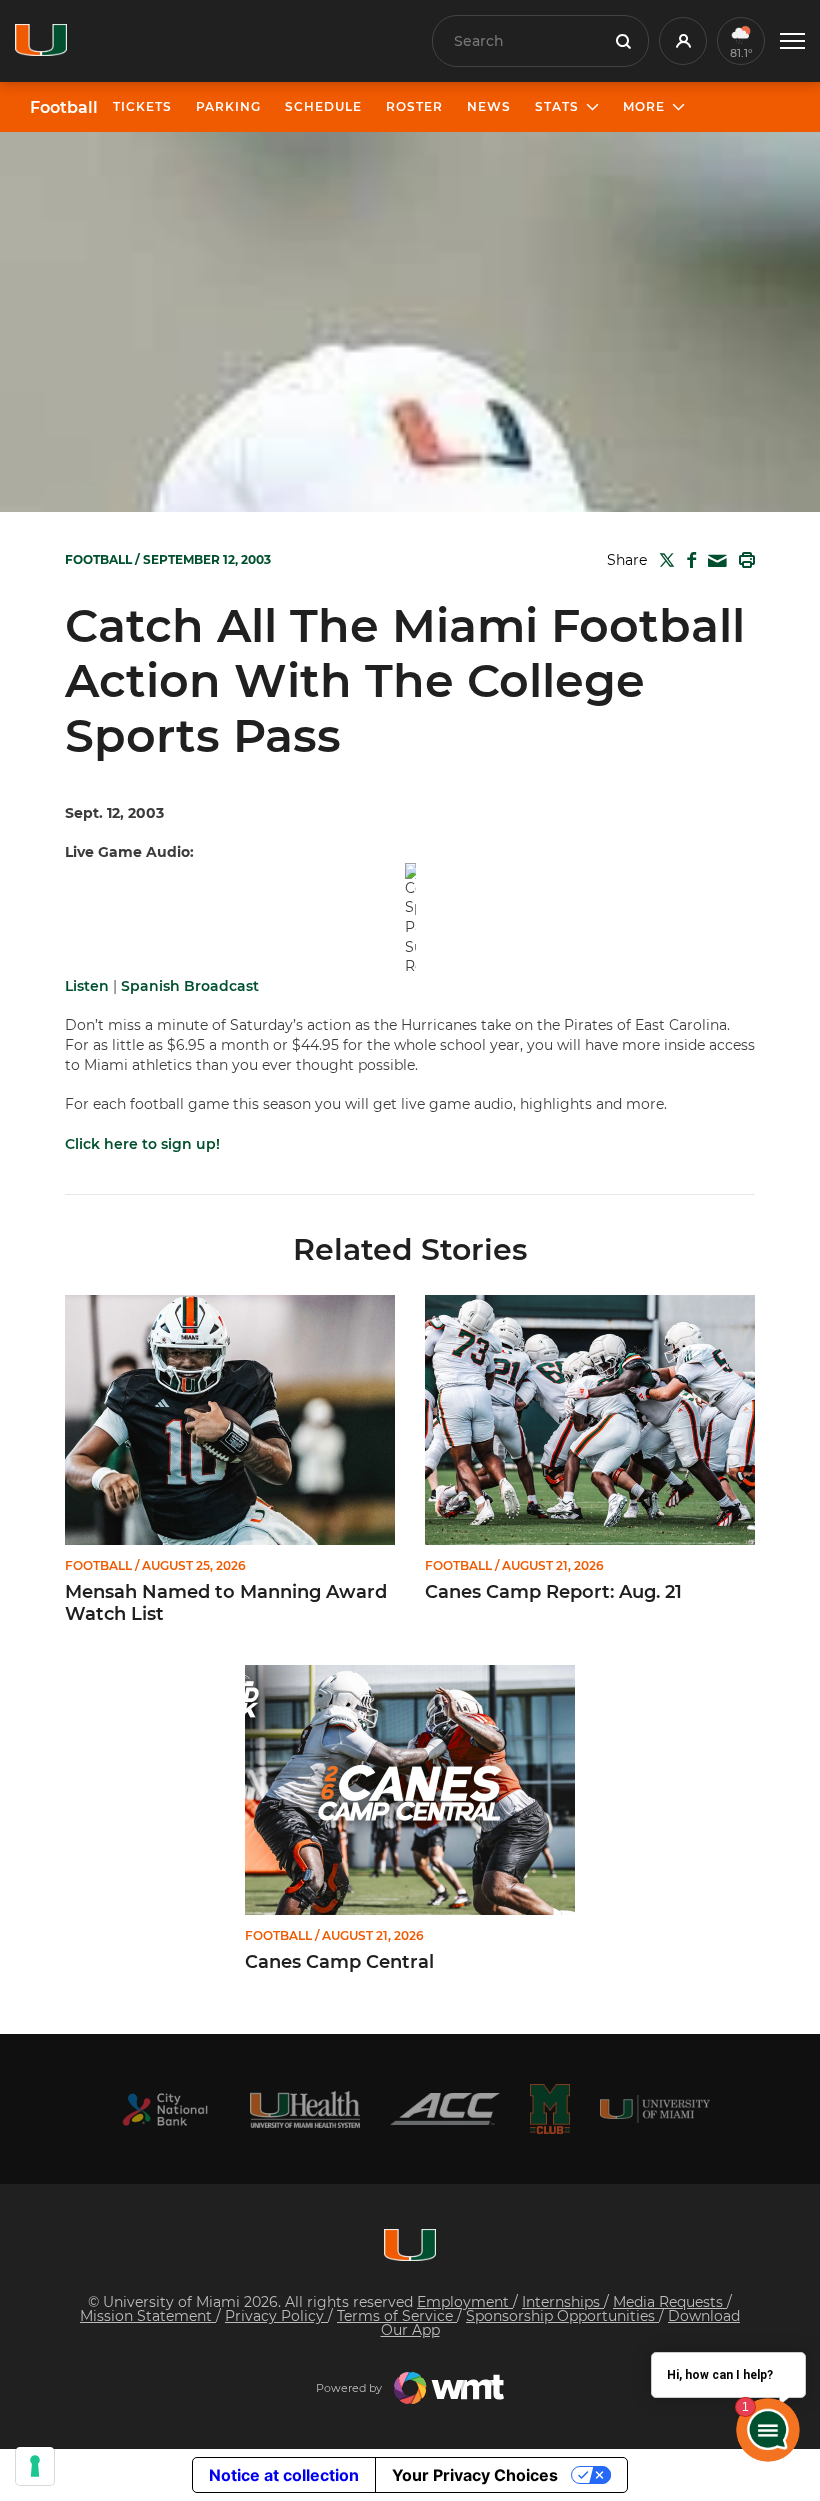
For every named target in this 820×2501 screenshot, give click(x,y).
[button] (792, 41)
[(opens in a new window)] (165, 2109)
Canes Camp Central (339, 1962)
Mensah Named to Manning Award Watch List (226, 1603)
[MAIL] (713, 561)
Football (64, 108)
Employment (465, 2302)
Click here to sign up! (142, 1144)
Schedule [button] (323, 106)
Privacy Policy (276, 2316)
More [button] (644, 106)
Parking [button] (228, 106)
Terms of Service (397, 2316)
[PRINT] (743, 560)
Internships (563, 2302)
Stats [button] (557, 106)
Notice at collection (284, 2475)
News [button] (489, 106)
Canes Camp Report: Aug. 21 (553, 1592)
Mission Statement (148, 2316)
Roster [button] (414, 106)
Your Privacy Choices (475, 2475)
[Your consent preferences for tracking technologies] (35, 2466)
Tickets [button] (142, 106)
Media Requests (670, 2302)
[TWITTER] (663, 560)
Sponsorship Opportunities (562, 2316)
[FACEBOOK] (687, 560)
